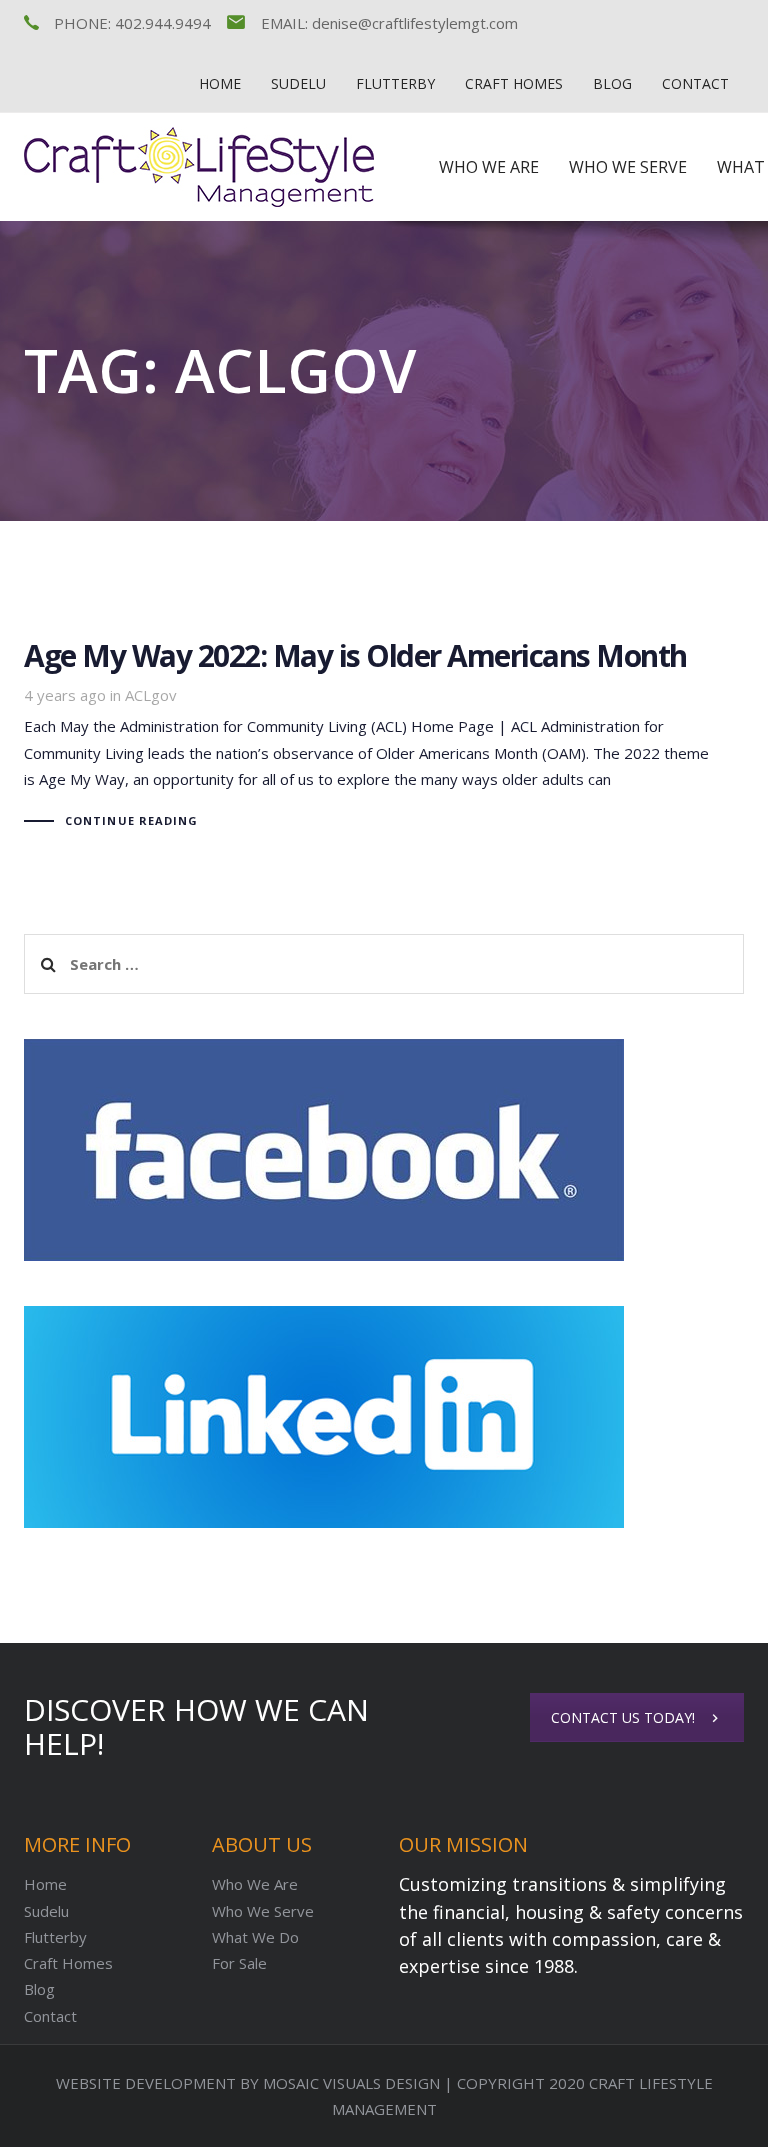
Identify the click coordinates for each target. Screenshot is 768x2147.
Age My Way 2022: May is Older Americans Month (384, 738)
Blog (39, 1989)
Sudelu (46, 1911)
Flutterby (55, 1937)
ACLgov (151, 695)
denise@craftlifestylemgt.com (415, 23)
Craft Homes (68, 1963)
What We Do (255, 1937)
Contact (50, 2016)
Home (45, 1884)
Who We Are (255, 1884)
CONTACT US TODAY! (623, 1717)
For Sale (239, 1963)
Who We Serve (263, 1911)
